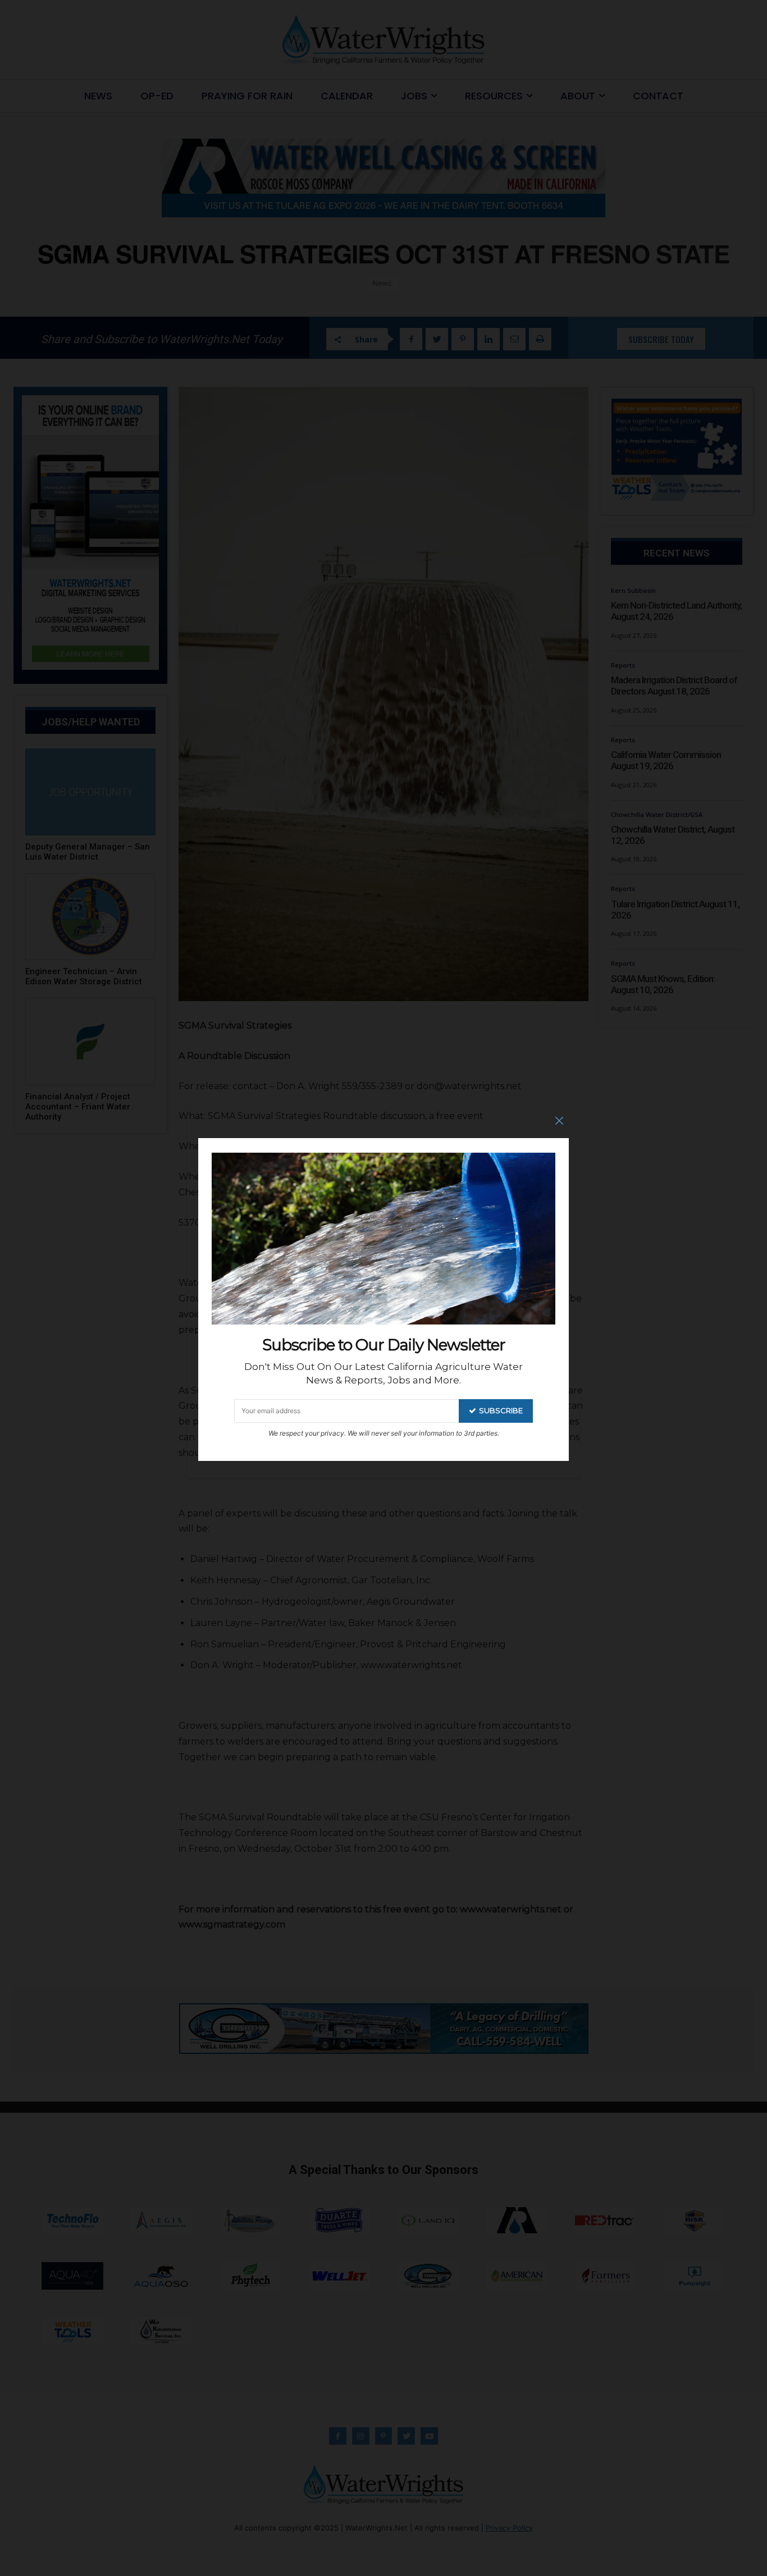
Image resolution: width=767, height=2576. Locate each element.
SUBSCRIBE (501, 1410)
